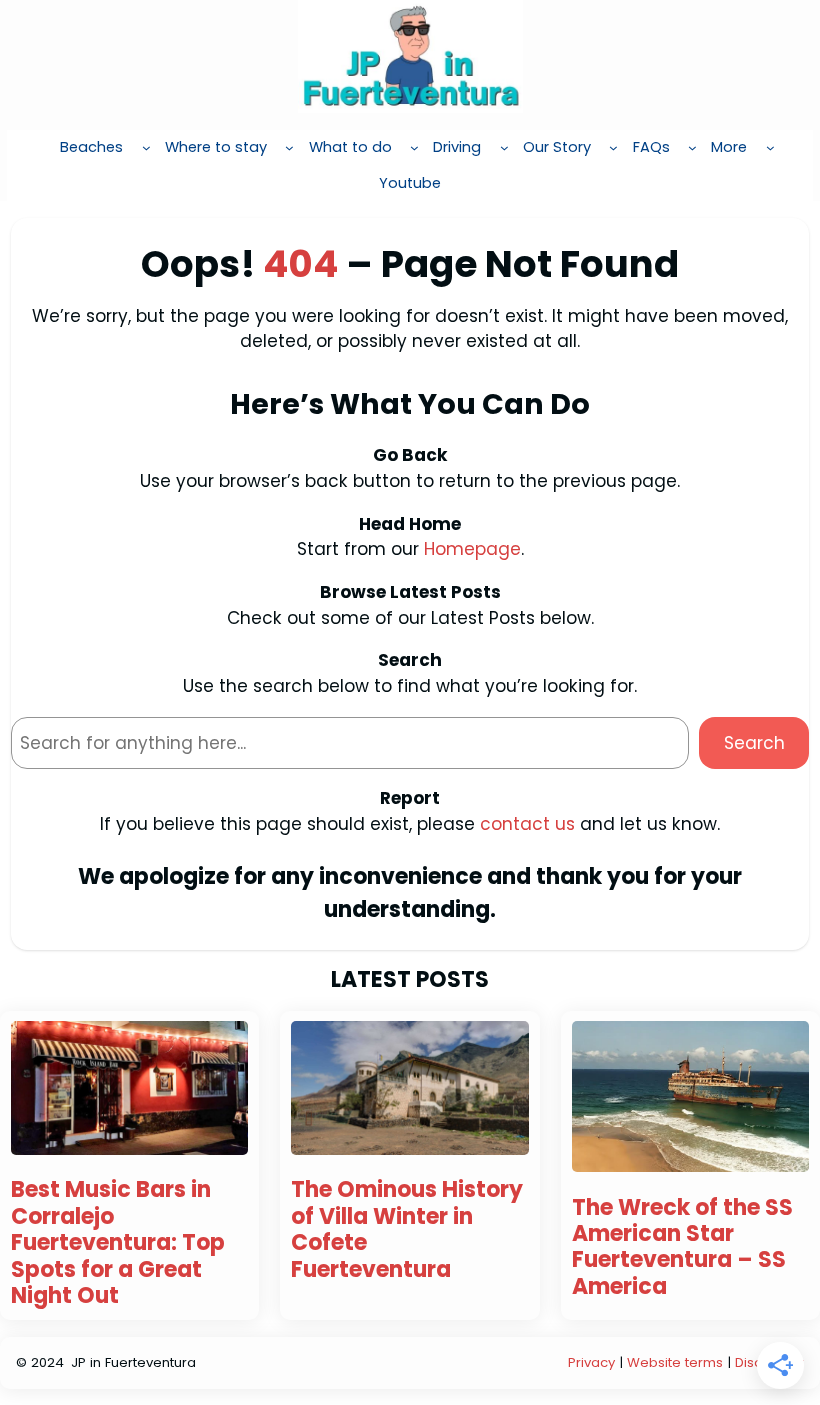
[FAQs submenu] (692, 147)
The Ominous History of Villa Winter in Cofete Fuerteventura (407, 1230)
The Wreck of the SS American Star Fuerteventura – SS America (682, 1248)
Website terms (675, 1362)
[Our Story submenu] (613, 147)
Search (754, 743)
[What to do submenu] (414, 147)
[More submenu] (770, 147)
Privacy (591, 1362)
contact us (527, 824)
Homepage (472, 549)
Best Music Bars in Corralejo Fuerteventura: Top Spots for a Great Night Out (118, 1243)
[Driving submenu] (504, 147)
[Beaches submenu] (146, 147)
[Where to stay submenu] (289, 147)
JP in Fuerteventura (133, 1362)
